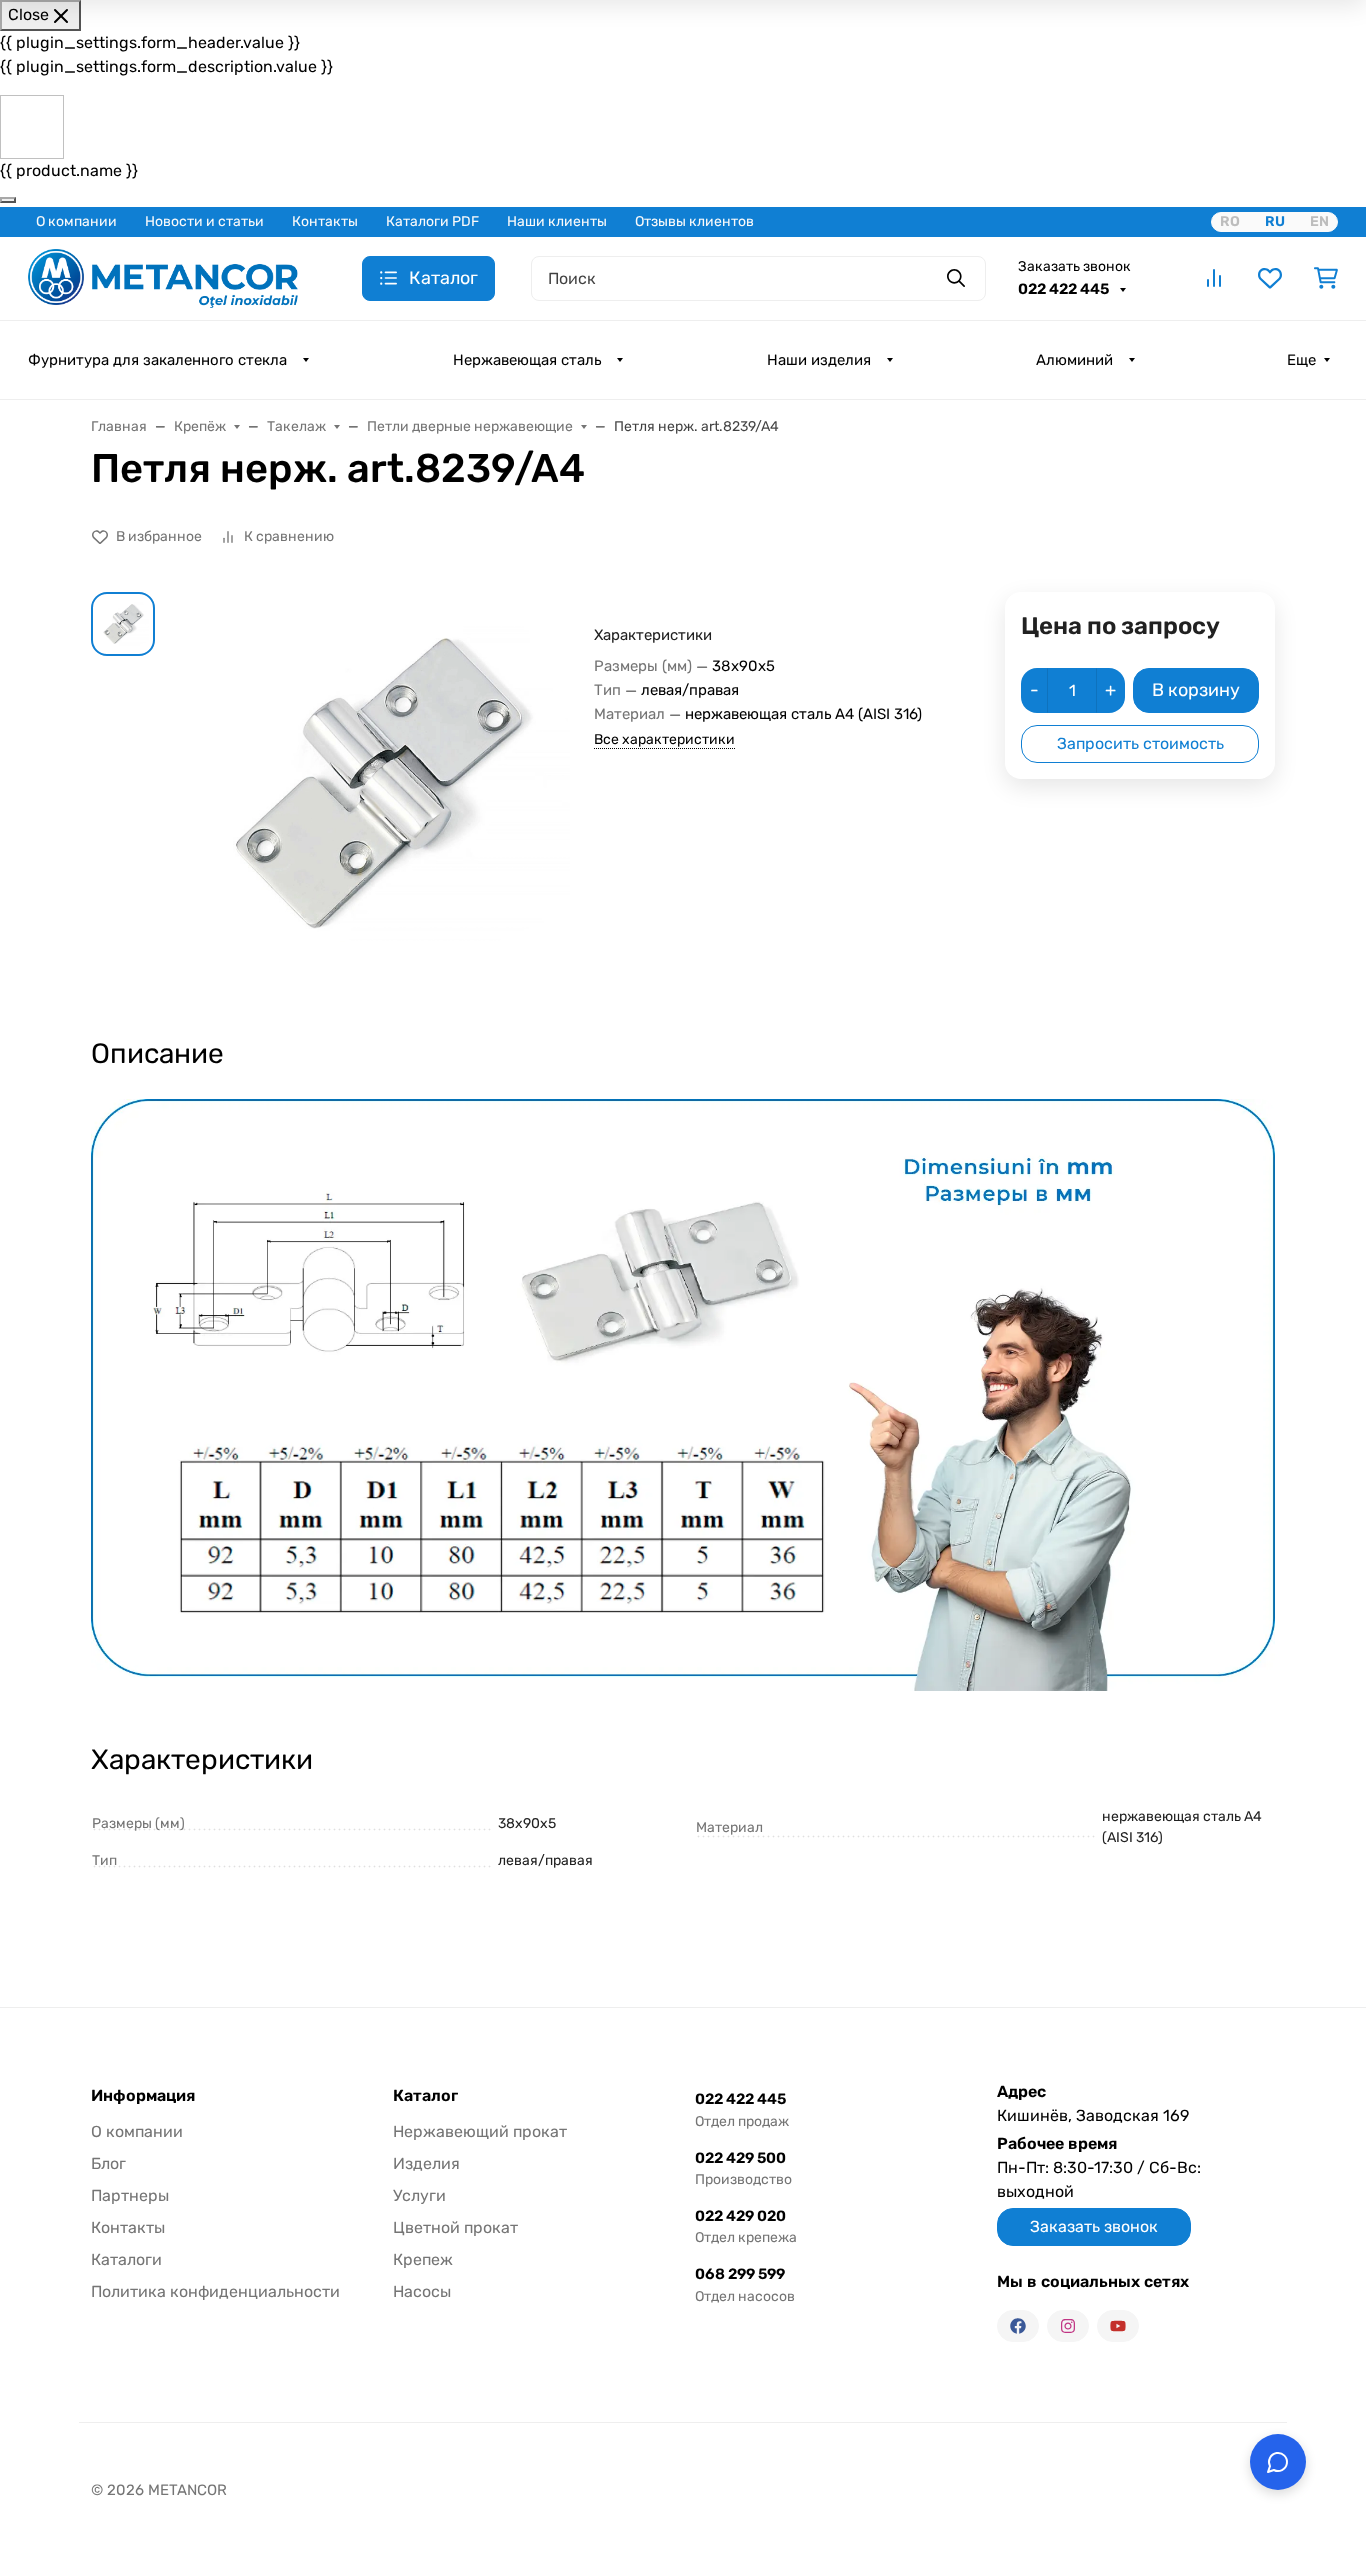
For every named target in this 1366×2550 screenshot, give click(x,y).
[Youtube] (1118, 2326)
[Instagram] (1068, 2326)
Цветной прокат (455, 2227)
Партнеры (130, 2195)
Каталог (425, 2096)
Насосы (422, 2291)
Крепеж (423, 2259)
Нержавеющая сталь (527, 360)
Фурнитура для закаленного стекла (157, 360)
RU (1275, 221)
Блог (108, 2163)
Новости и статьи (204, 221)
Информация (143, 2096)
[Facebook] (1018, 2326)
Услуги (419, 2195)
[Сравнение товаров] (1214, 278)
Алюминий (1074, 360)
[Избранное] (1270, 278)
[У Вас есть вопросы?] (1278, 2462)
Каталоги (126, 2259)
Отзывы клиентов (694, 221)
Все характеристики (664, 739)
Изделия (426, 2163)
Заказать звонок (1074, 266)
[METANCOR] (163, 276)
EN (1319, 221)
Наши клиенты (557, 221)
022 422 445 (1065, 289)
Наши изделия (819, 360)
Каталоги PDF (432, 221)
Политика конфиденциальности (215, 2291)
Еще (1301, 360)
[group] (378, 796)
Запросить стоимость (1140, 743)
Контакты (325, 221)
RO (1230, 221)
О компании (76, 221)
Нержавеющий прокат (480, 2131)
